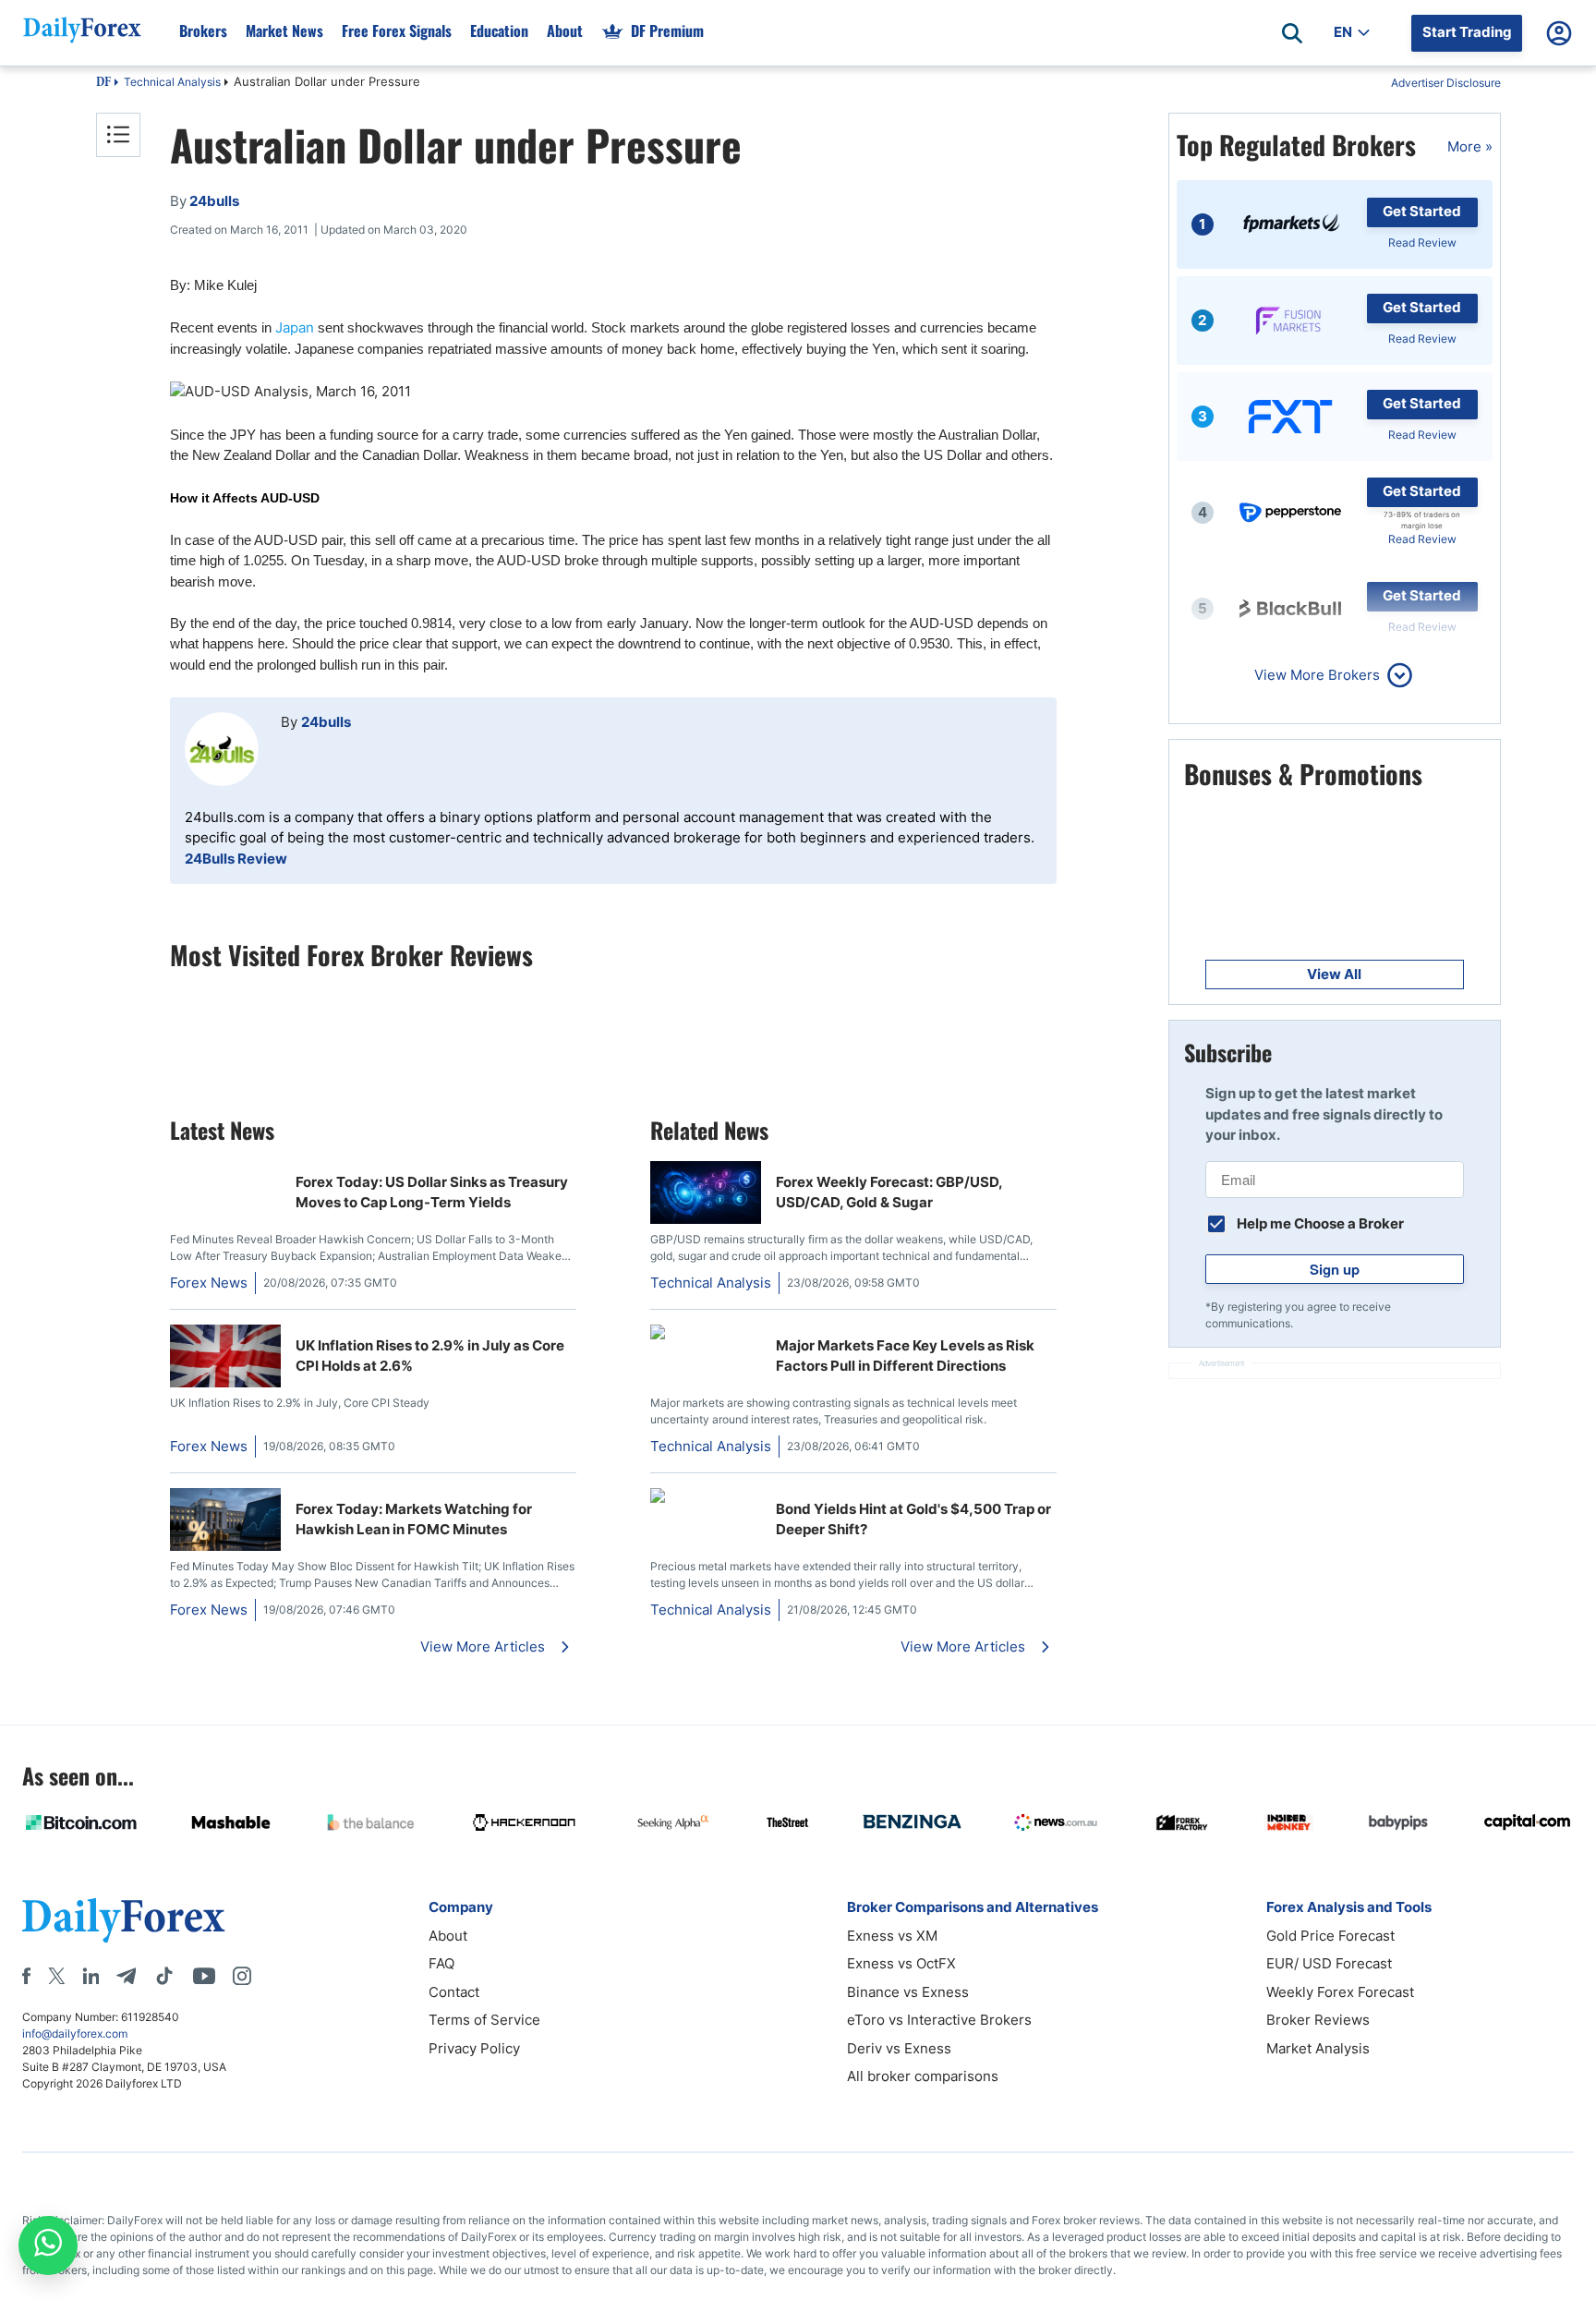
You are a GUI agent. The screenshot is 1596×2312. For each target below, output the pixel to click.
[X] (56, 1976)
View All (1334, 974)
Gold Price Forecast (1330, 1936)
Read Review (1422, 242)
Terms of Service (484, 2020)
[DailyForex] (124, 1920)
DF (103, 83)
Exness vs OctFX (901, 1963)
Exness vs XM (892, 1936)
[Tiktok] (164, 1976)
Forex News (209, 1283)
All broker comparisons (923, 2076)
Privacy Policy (474, 2048)
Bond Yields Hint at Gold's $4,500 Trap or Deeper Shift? (913, 1519)
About (565, 30)
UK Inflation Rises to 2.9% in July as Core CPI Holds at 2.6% (430, 1356)
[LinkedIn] (91, 1976)
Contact (454, 1992)
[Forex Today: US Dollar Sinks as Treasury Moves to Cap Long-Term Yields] (225, 1171)
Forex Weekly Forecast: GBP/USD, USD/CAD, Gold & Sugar (889, 1192)
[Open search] (1292, 33)
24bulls (326, 722)
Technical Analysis (172, 82)
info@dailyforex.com (75, 2034)
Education (499, 30)
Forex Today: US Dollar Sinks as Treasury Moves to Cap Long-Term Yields (432, 1192)
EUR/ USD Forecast (1329, 1963)
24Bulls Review (236, 859)
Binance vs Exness (908, 1992)
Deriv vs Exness (899, 2048)
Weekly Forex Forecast (1340, 1992)
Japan (295, 327)
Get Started (1422, 211)
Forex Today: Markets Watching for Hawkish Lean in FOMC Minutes (414, 1519)
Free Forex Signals (397, 30)
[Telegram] (126, 1976)
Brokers (203, 30)
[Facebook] (26, 1976)
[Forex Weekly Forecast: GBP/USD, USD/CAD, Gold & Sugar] (706, 1219)
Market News (284, 30)
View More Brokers (1317, 675)
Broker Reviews (1318, 2020)
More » (1470, 146)
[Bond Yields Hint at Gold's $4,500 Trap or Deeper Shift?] (706, 1498)
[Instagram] (242, 1976)
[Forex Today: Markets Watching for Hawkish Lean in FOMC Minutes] (225, 1546)
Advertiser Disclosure (1446, 83)
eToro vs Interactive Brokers (939, 2020)
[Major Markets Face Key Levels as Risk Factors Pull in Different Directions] (706, 1334)
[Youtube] (204, 1976)
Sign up (1335, 1269)
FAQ (441, 1963)
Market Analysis (1318, 2048)
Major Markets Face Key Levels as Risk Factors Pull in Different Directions (905, 1356)
